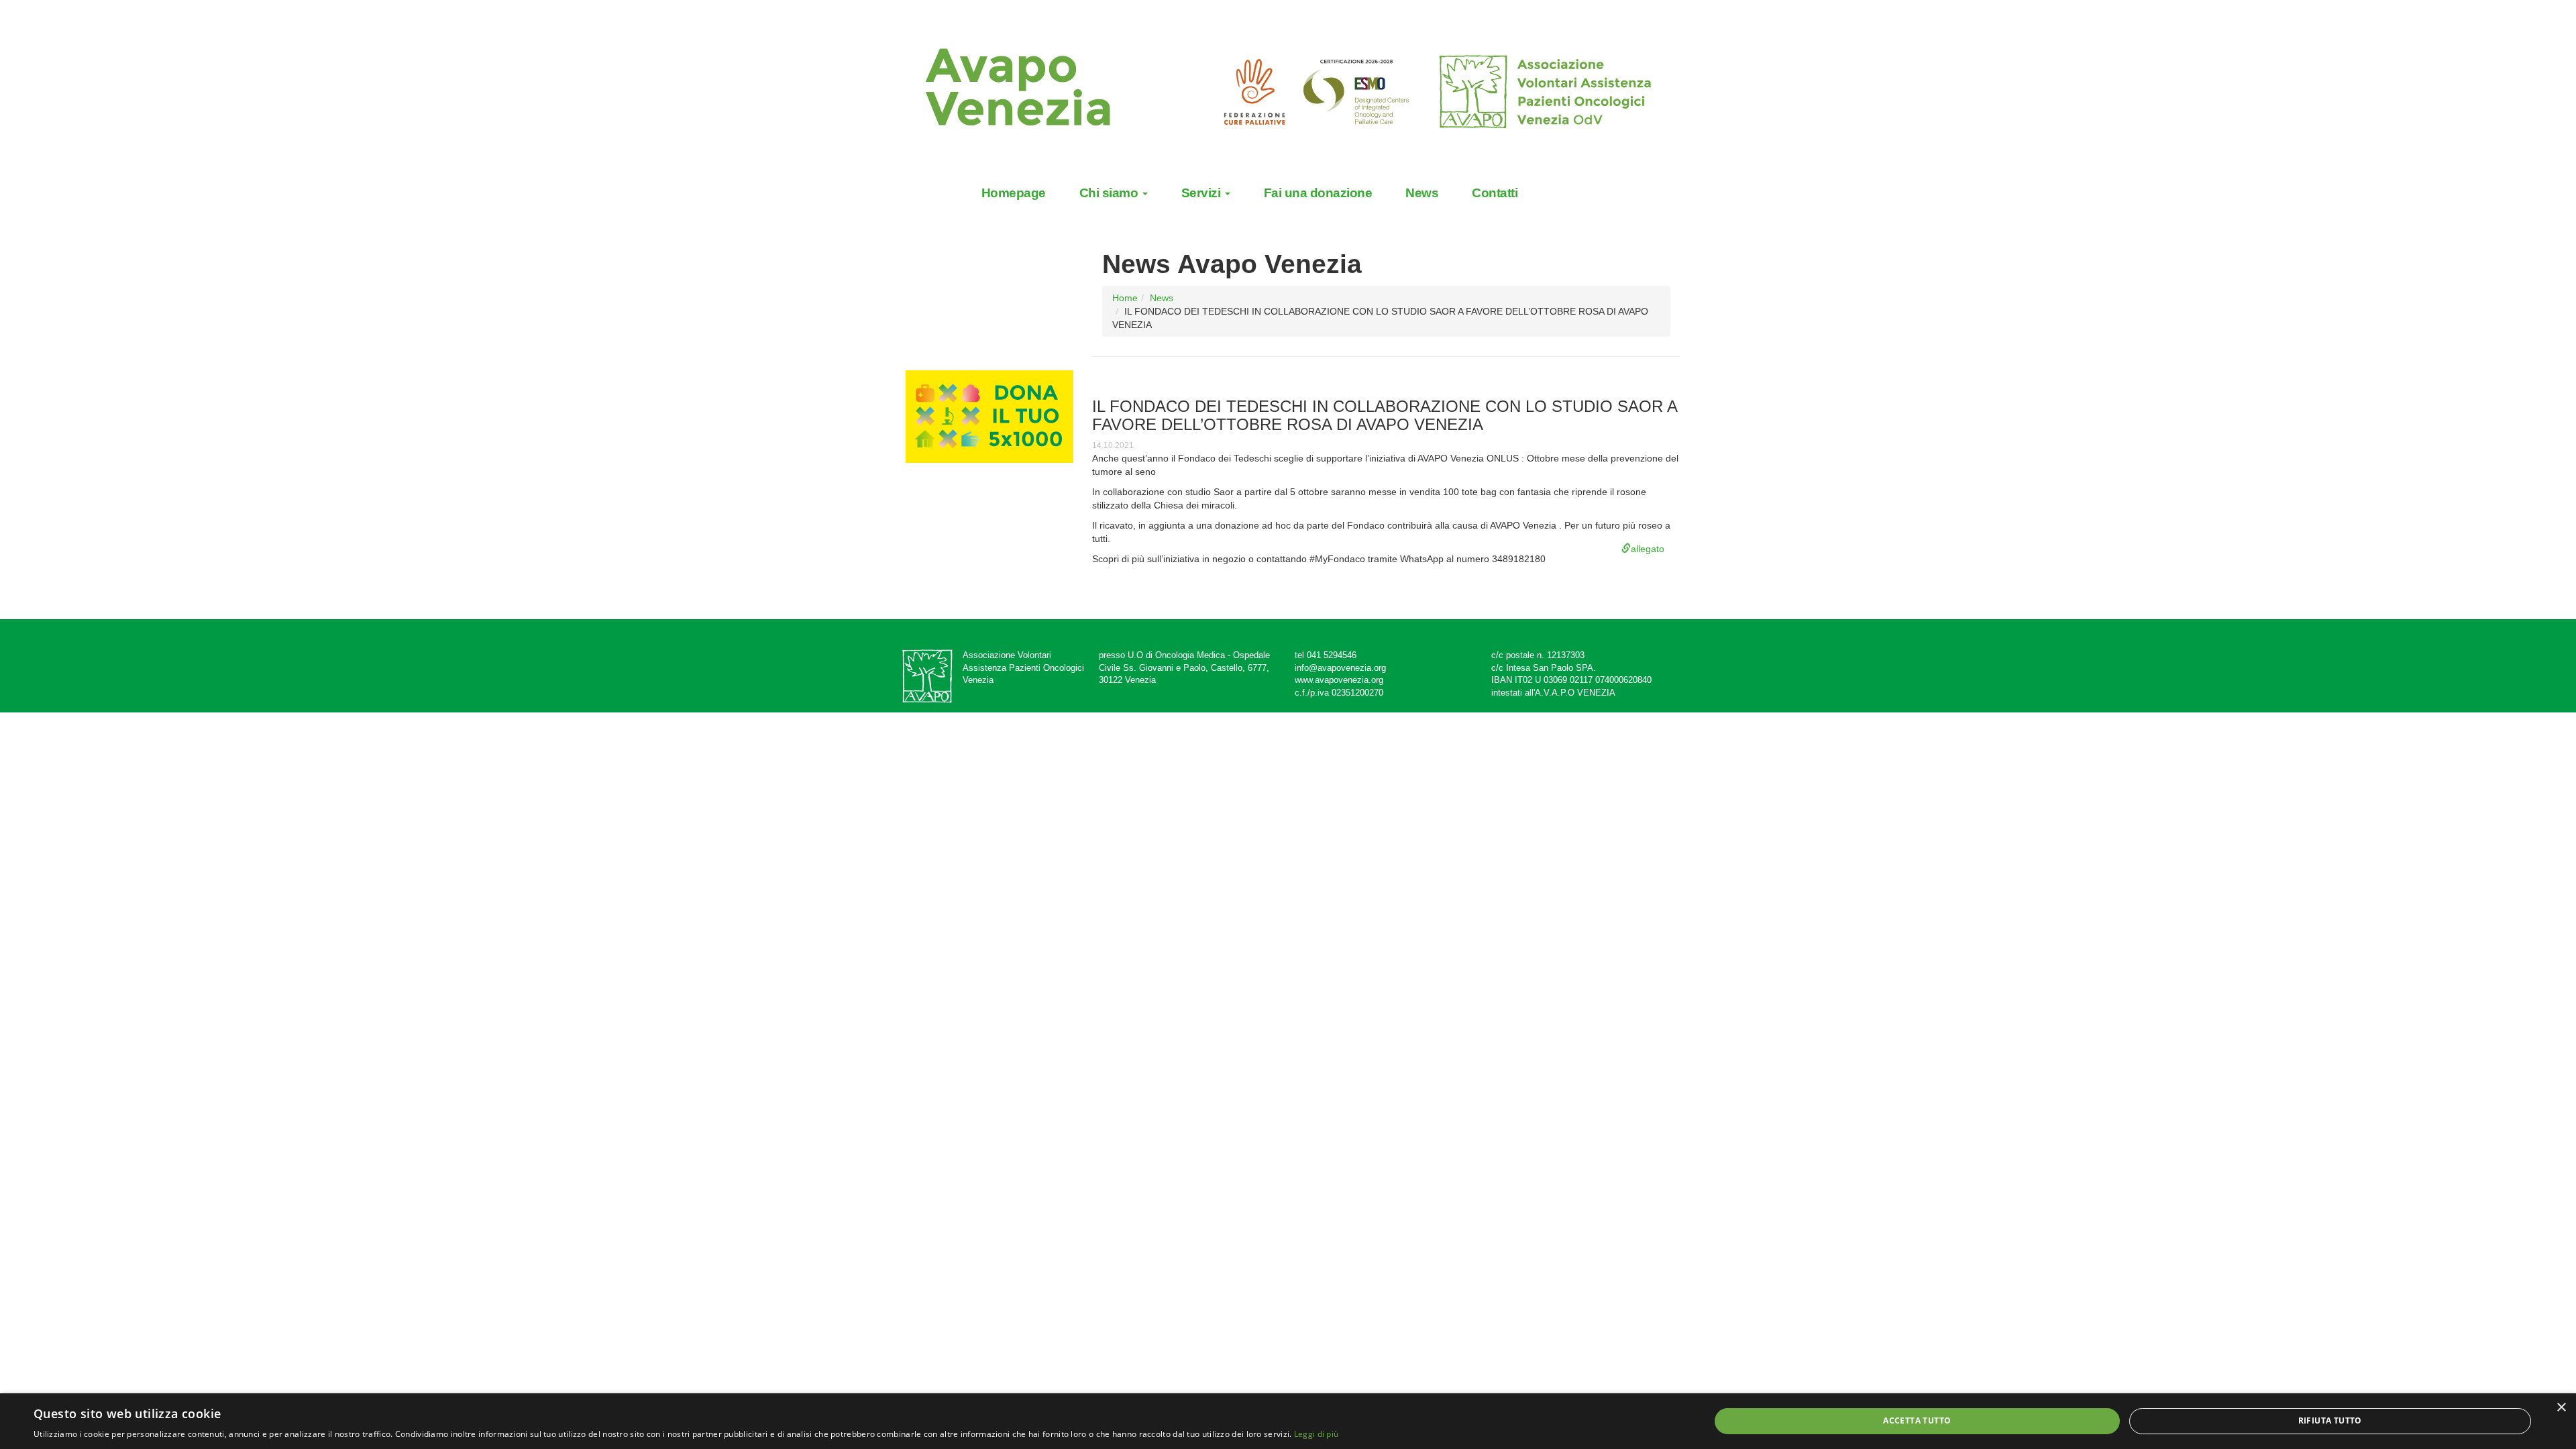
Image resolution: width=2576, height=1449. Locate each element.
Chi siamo (1110, 193)
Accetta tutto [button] (1917, 1420)
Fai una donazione (1318, 193)
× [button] (2561, 1408)
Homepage (1014, 193)
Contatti (1495, 193)
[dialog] (1288, 1421)
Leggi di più (1317, 1434)
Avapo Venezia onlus (1033, 89)
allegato (1648, 549)
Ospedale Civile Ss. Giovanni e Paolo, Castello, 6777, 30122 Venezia (1184, 667)
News (1422, 193)
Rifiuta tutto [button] (2330, 1420)
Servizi (1202, 193)
